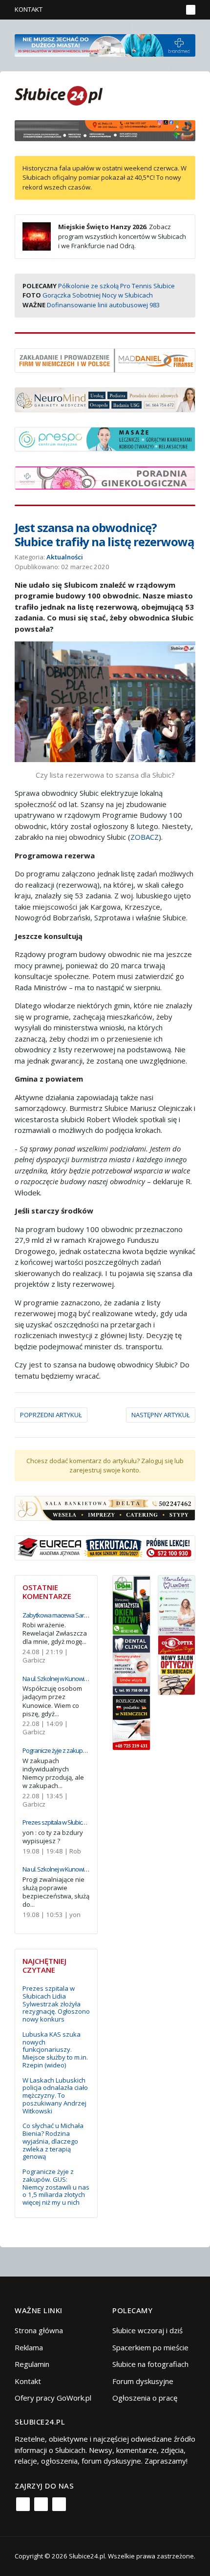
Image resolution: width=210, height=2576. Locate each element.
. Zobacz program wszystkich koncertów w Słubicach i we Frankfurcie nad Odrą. (122, 236)
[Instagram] (41, 2504)
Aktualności (65, 557)
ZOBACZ (145, 837)
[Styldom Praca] (131, 1604)
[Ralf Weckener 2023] (131, 1722)
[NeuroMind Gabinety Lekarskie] (105, 399)
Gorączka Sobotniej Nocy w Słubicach (98, 295)
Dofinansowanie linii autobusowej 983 (103, 305)
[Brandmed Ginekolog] (105, 477)
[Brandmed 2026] (105, 44)
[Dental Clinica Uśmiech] (131, 1664)
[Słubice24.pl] (59, 95)
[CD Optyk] (177, 1664)
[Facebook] (23, 2504)
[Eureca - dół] (105, 1547)
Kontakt (29, 9)
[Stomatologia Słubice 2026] (105, 129)
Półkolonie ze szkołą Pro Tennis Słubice (116, 286)
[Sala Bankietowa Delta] (105, 1508)
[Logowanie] (144, 10)
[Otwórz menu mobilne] (191, 10)
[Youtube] (59, 2504)
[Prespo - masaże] (105, 438)
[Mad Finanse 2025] (105, 360)
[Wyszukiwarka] (173, 10)
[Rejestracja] (158, 10)
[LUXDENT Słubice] (177, 1604)
